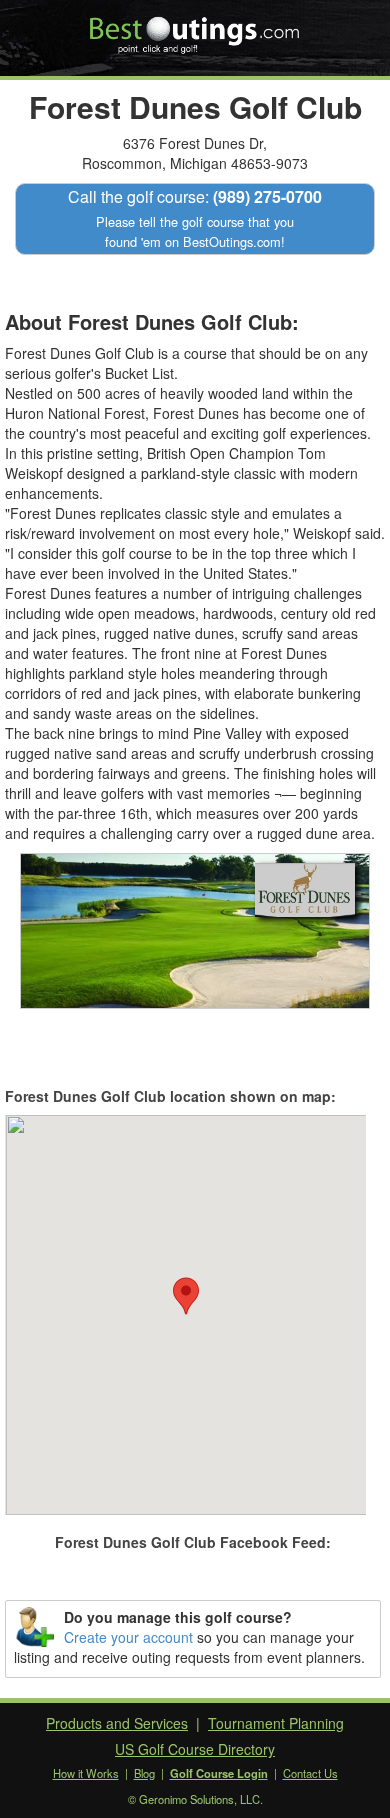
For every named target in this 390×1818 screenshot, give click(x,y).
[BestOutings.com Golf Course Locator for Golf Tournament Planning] (195, 28)
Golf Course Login (219, 1773)
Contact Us (310, 1773)
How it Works (86, 1773)
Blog (144, 1773)
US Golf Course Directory (195, 1749)
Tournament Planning (276, 1723)
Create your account (128, 1637)
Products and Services (117, 1723)
